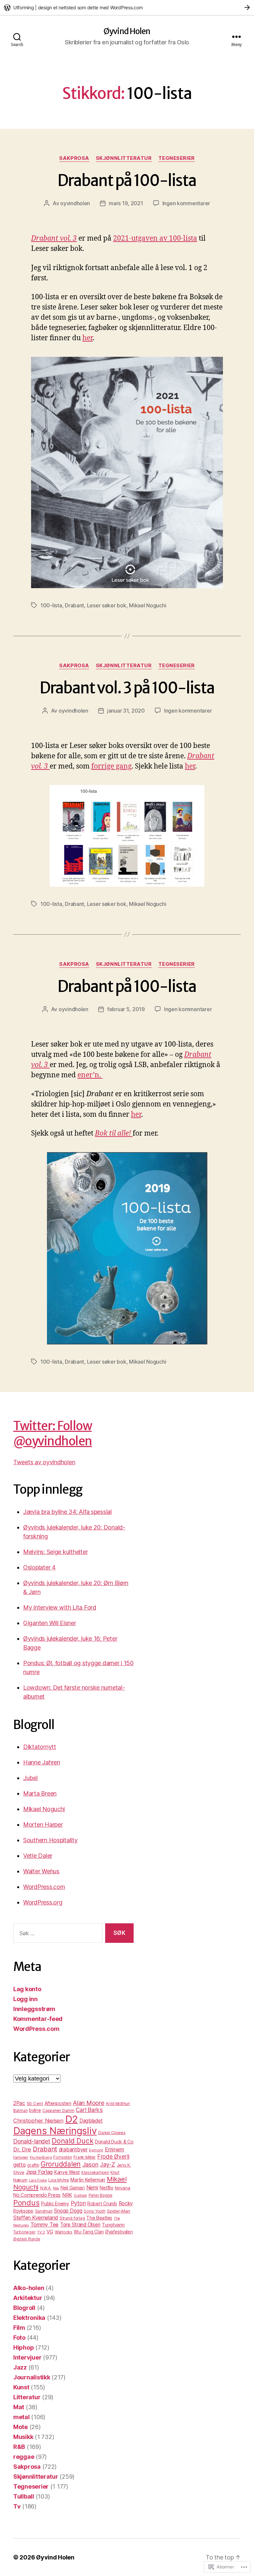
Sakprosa (74, 158)
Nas (56, 2188)
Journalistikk (32, 2377)
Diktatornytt (40, 1747)
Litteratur (27, 2397)
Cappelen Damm (58, 2110)
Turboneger (24, 2232)
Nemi (92, 2188)
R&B (19, 2447)
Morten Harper (43, 1825)
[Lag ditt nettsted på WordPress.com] (127, 7)
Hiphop (23, 2347)
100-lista (51, 605)
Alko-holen (29, 2288)
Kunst (21, 2387)
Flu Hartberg (41, 2157)
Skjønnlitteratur (124, 158)
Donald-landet (32, 2141)
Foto (19, 2338)
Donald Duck (72, 2141)
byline (35, 2110)
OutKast (80, 2196)
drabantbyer (73, 2150)
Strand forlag (72, 2218)
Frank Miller (85, 2157)
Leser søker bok (107, 605)
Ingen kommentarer (186, 203)
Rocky (126, 2203)
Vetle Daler (38, 1856)
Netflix (106, 2188)
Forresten (63, 2157)
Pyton (78, 2203)
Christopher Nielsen (38, 2121)
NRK (67, 2195)
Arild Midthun (118, 2104)
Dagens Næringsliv (55, 2131)
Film (19, 2328)
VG (50, 2232)
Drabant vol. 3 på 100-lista (127, 688)
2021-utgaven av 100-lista (155, 238)
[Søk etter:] (57, 1934)
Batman (20, 2110)
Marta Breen (40, 1793)
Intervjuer (27, 2357)
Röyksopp (23, 2211)
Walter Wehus (41, 1871)
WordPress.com (44, 1887)
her (87, 338)
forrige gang (111, 766)
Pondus (26, 2202)
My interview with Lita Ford (60, 1607)
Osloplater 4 (39, 1567)
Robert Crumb (102, 2203)
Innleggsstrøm (34, 2009)
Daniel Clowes (112, 2133)
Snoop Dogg (68, 2211)
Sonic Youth (94, 2211)
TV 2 (41, 2232)
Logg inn (25, 1999)
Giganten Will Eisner (50, 1623)
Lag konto (27, 1989)
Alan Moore (88, 2103)
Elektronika (29, 2318)
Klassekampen (95, 2173)
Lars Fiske (38, 2180)
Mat (19, 2407)
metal (21, 2417)
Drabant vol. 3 (54, 238)
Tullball (24, 2496)
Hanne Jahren (42, 1762)
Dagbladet (91, 2121)
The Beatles (99, 2218)
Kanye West (67, 2172)
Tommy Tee (45, 2225)
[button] (127, 836)
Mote (21, 2427)
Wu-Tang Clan (89, 2232)
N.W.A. (46, 2188)
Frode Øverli (113, 2156)
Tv (17, 2506)
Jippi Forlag (39, 2172)
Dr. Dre (22, 2149)
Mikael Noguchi (148, 605)
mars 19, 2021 (126, 203)
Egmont (96, 2150)
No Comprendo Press (37, 2195)
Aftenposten (58, 2103)
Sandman (44, 2211)
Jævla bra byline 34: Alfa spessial (67, 1512)
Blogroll (24, 2308)
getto (20, 2165)
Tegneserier (177, 158)
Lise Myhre (59, 2180)
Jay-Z (107, 2164)
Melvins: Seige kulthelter (55, 1552)
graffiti (33, 2165)
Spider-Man (118, 2211)
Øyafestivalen (119, 2232)
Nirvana (122, 2188)
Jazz (20, 2367)
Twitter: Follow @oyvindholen (53, 1433)
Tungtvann (113, 2225)
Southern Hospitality (50, 1840)
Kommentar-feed (38, 2019)
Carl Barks (89, 2110)
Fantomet (21, 2157)
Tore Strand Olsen (80, 2225)
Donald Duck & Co (114, 2142)
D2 (71, 2119)
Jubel (30, 1778)
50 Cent (35, 2103)
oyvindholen (75, 203)
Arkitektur (28, 2298)
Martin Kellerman (88, 2180)
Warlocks (64, 2232)
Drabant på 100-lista (127, 181)
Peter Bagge (101, 2195)
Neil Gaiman (73, 2188)
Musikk (23, 2437)
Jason (90, 2164)
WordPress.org (43, 1902)
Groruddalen (61, 2164)
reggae (24, 2457)
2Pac (19, 2103)
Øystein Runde (27, 2239)
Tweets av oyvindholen (44, 1462)
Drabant (74, 605)
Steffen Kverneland (36, 2218)
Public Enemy (55, 2203)
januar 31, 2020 (126, 711)
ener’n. (90, 1075)
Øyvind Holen (127, 31)
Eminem (114, 2149)
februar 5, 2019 (126, 1009)
